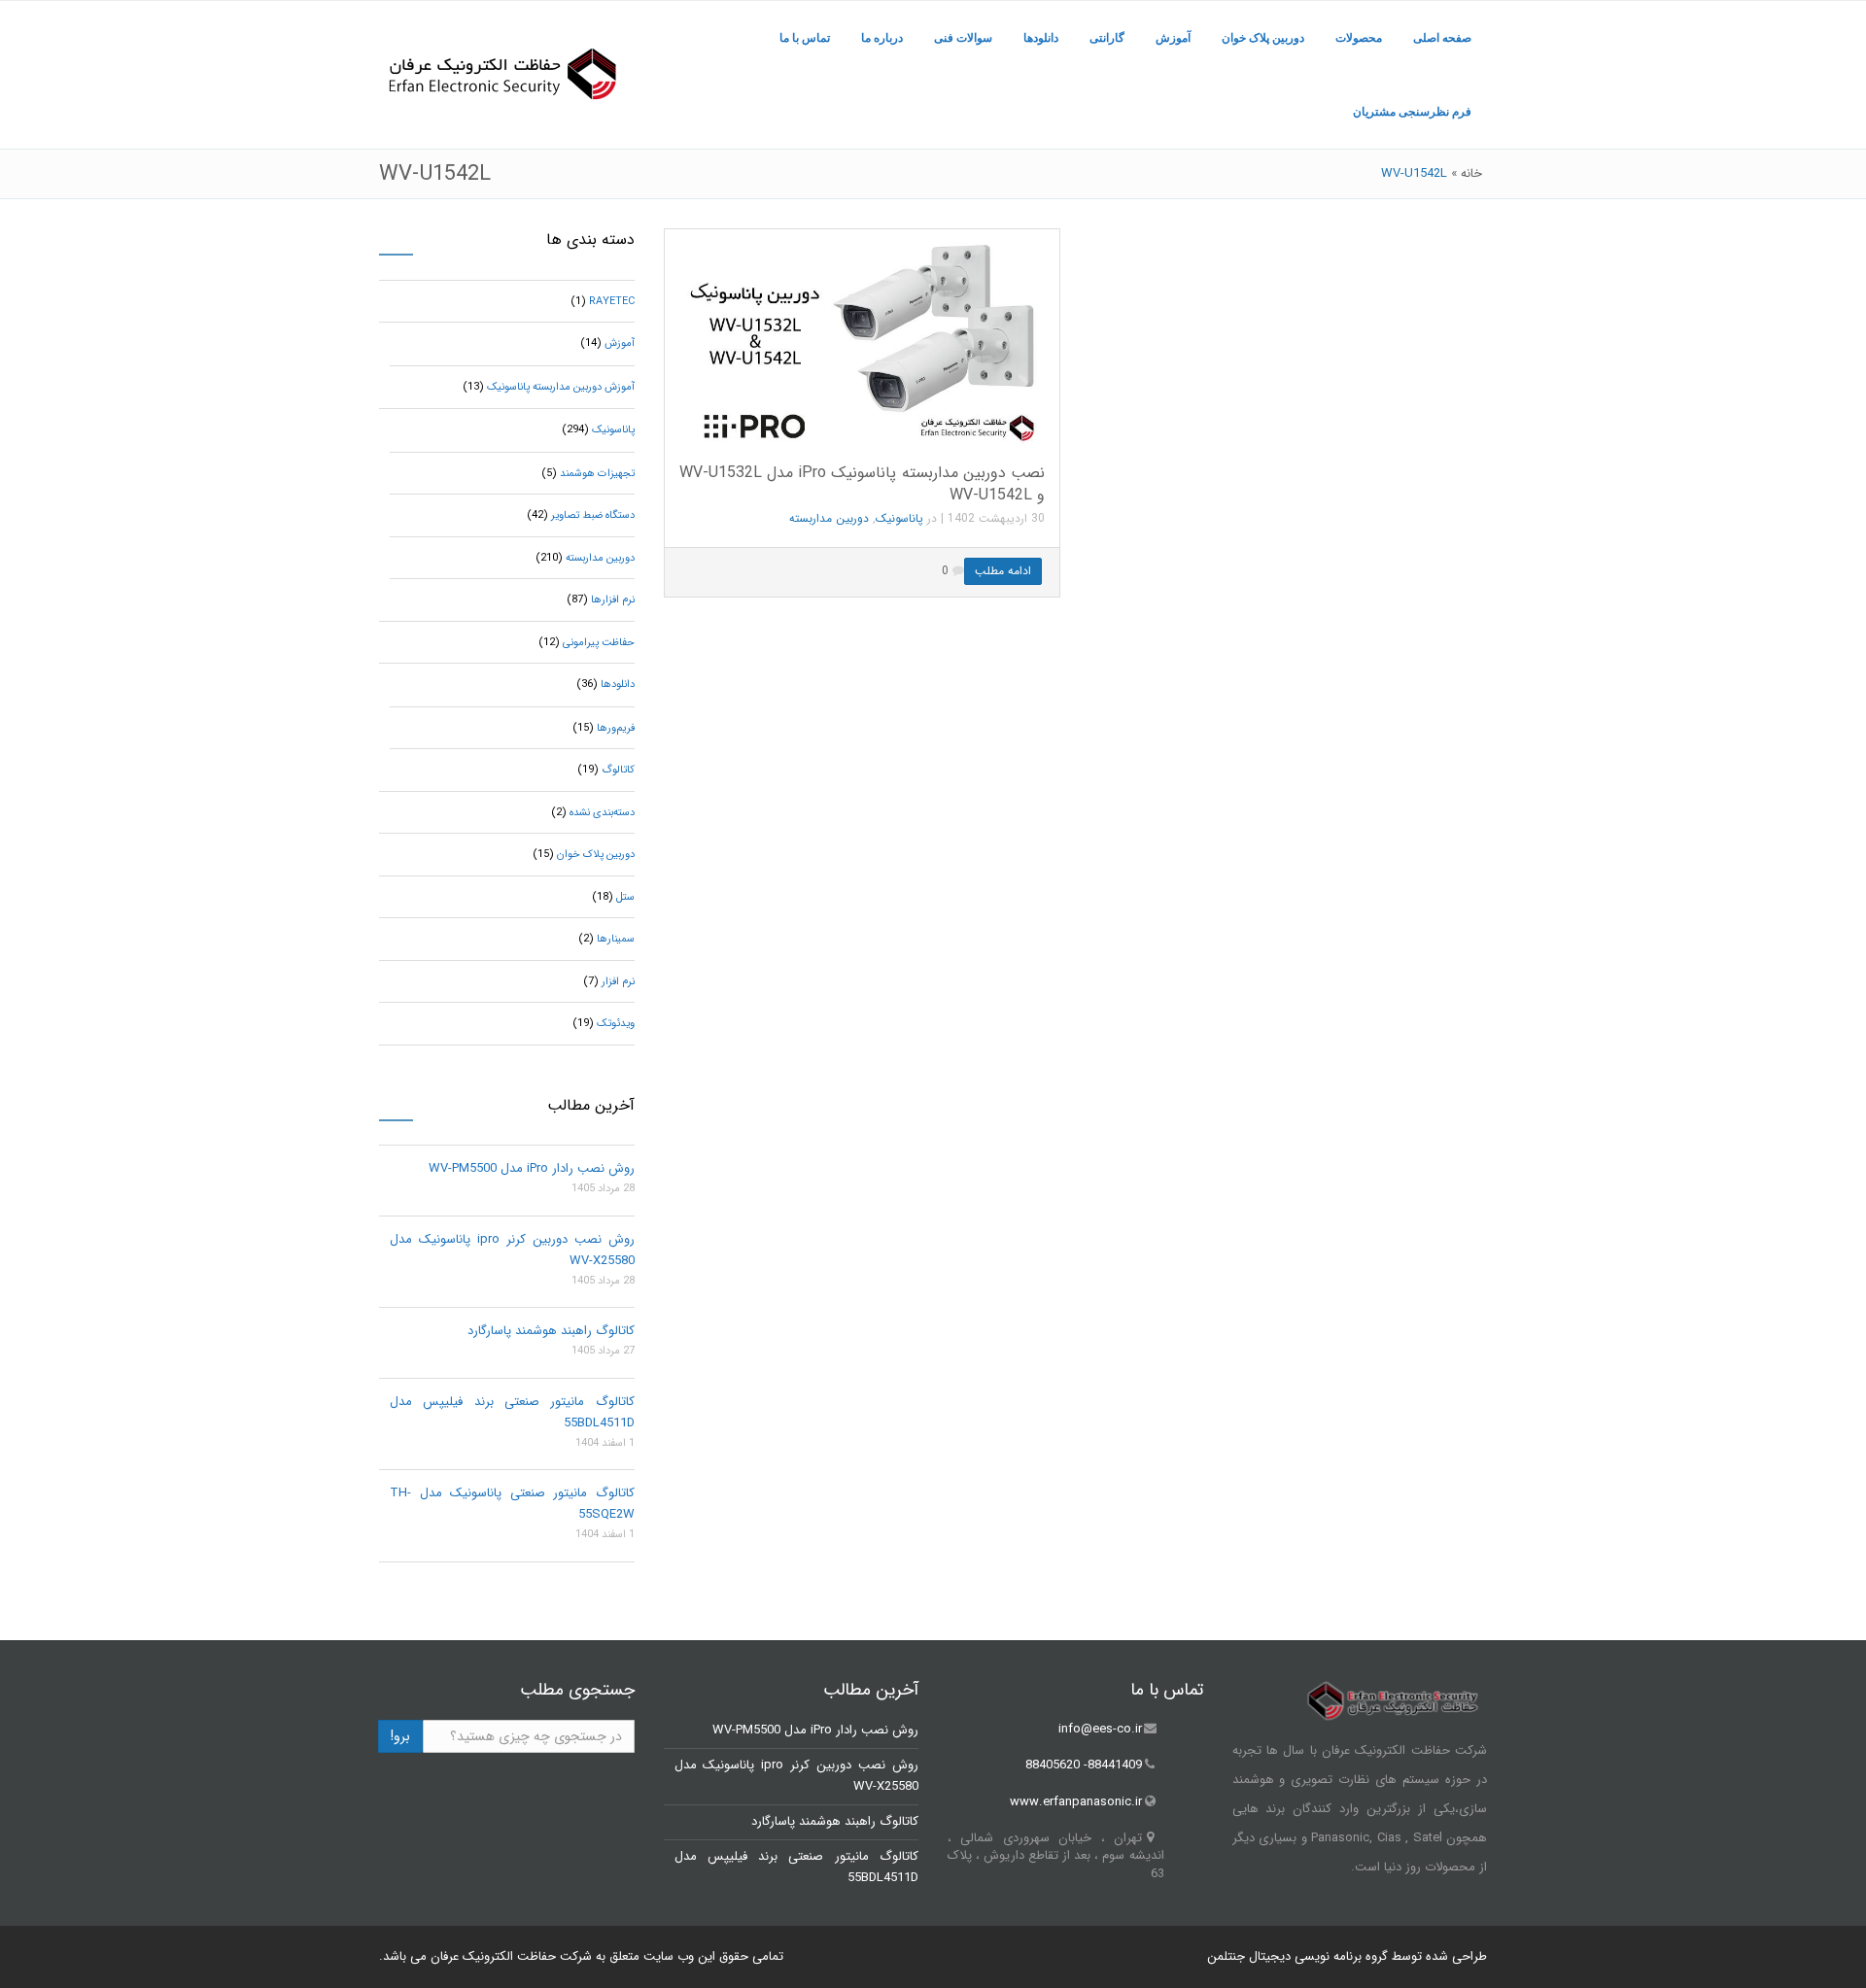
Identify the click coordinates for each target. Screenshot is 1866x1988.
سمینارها (616, 939)
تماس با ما (805, 38)
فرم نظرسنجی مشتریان (1412, 112)
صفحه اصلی (1442, 38)
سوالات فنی (963, 38)
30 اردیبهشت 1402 (996, 518)
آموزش (1173, 38)
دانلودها (1041, 38)
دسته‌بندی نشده (602, 813)
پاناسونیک (899, 518)
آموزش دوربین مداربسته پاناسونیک (561, 387)
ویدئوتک (616, 1024)
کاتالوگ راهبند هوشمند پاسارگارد (551, 1331)
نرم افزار (618, 982)
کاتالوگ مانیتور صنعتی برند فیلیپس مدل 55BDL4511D (512, 1412)
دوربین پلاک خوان (1263, 38)
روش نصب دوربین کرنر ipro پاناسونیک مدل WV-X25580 (512, 1250)
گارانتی (1107, 38)
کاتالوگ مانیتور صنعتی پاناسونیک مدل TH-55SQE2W (512, 1504)
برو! (400, 1736)
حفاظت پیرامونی (599, 643)
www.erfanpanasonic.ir (1076, 1802)
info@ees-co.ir (1100, 1729)
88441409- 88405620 (1084, 1766)
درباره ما (882, 38)
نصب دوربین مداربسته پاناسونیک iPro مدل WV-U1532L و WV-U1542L (863, 484)
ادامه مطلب (1003, 571)
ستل (625, 897)
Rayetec (612, 302)
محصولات (1359, 38)
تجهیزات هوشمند (597, 474)
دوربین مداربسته (829, 518)
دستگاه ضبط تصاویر (593, 515)
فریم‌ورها (616, 728)
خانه (1471, 173)
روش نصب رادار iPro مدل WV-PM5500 (532, 1168)
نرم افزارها (613, 600)
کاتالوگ (618, 770)
